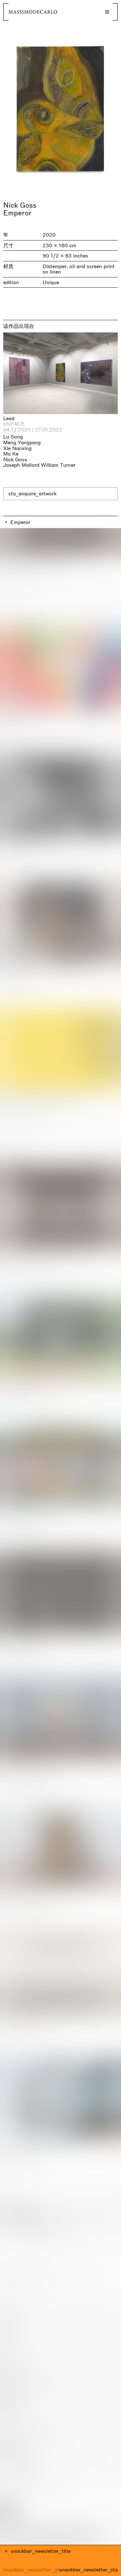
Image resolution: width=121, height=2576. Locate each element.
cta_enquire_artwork (32, 494)
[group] (60, 109)
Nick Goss (20, 205)
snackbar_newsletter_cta (89, 2570)
